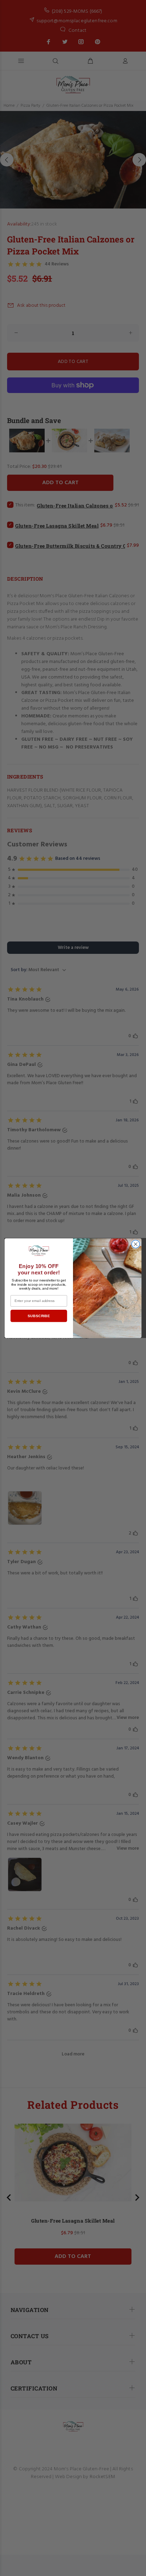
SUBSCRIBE (39, 1316)
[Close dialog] (136, 1244)
